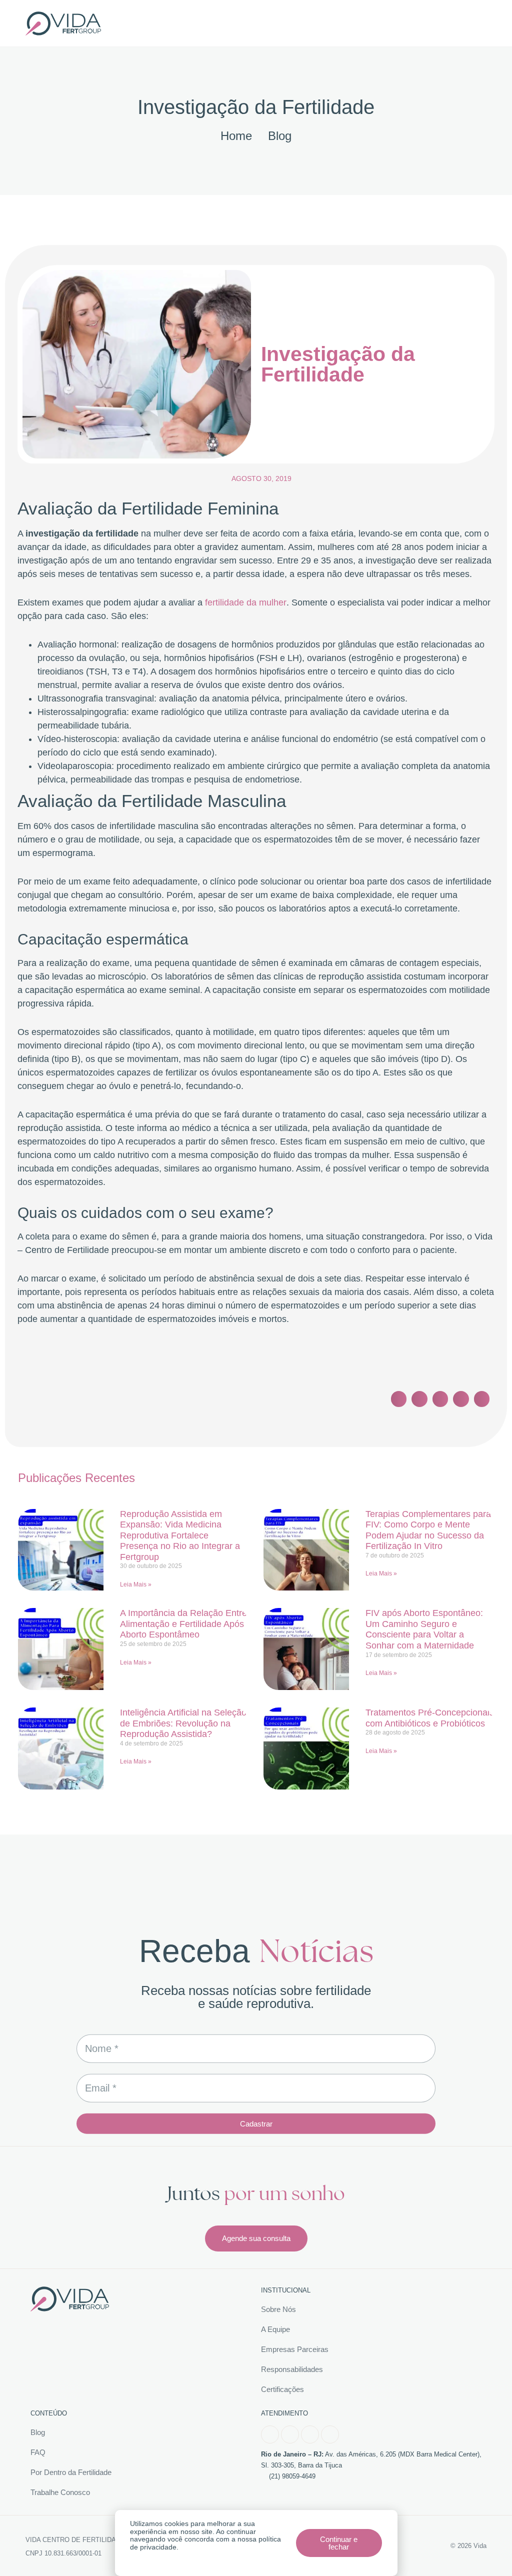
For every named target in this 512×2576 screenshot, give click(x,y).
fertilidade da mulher (246, 602)
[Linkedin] (330, 2434)
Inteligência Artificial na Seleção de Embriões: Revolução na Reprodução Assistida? (183, 1723)
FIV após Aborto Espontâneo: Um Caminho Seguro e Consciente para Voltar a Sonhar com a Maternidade (424, 1629)
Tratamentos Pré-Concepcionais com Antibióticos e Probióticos (430, 1718)
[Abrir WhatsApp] (487, 2551)
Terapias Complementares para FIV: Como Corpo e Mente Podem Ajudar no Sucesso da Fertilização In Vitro (428, 1530)
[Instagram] (290, 2434)
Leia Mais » (136, 1584)
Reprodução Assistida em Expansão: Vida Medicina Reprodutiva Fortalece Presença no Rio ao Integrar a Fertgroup (180, 1535)
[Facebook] (270, 2434)
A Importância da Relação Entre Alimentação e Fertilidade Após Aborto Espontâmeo (183, 1624)
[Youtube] (310, 2434)
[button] (165, 23)
